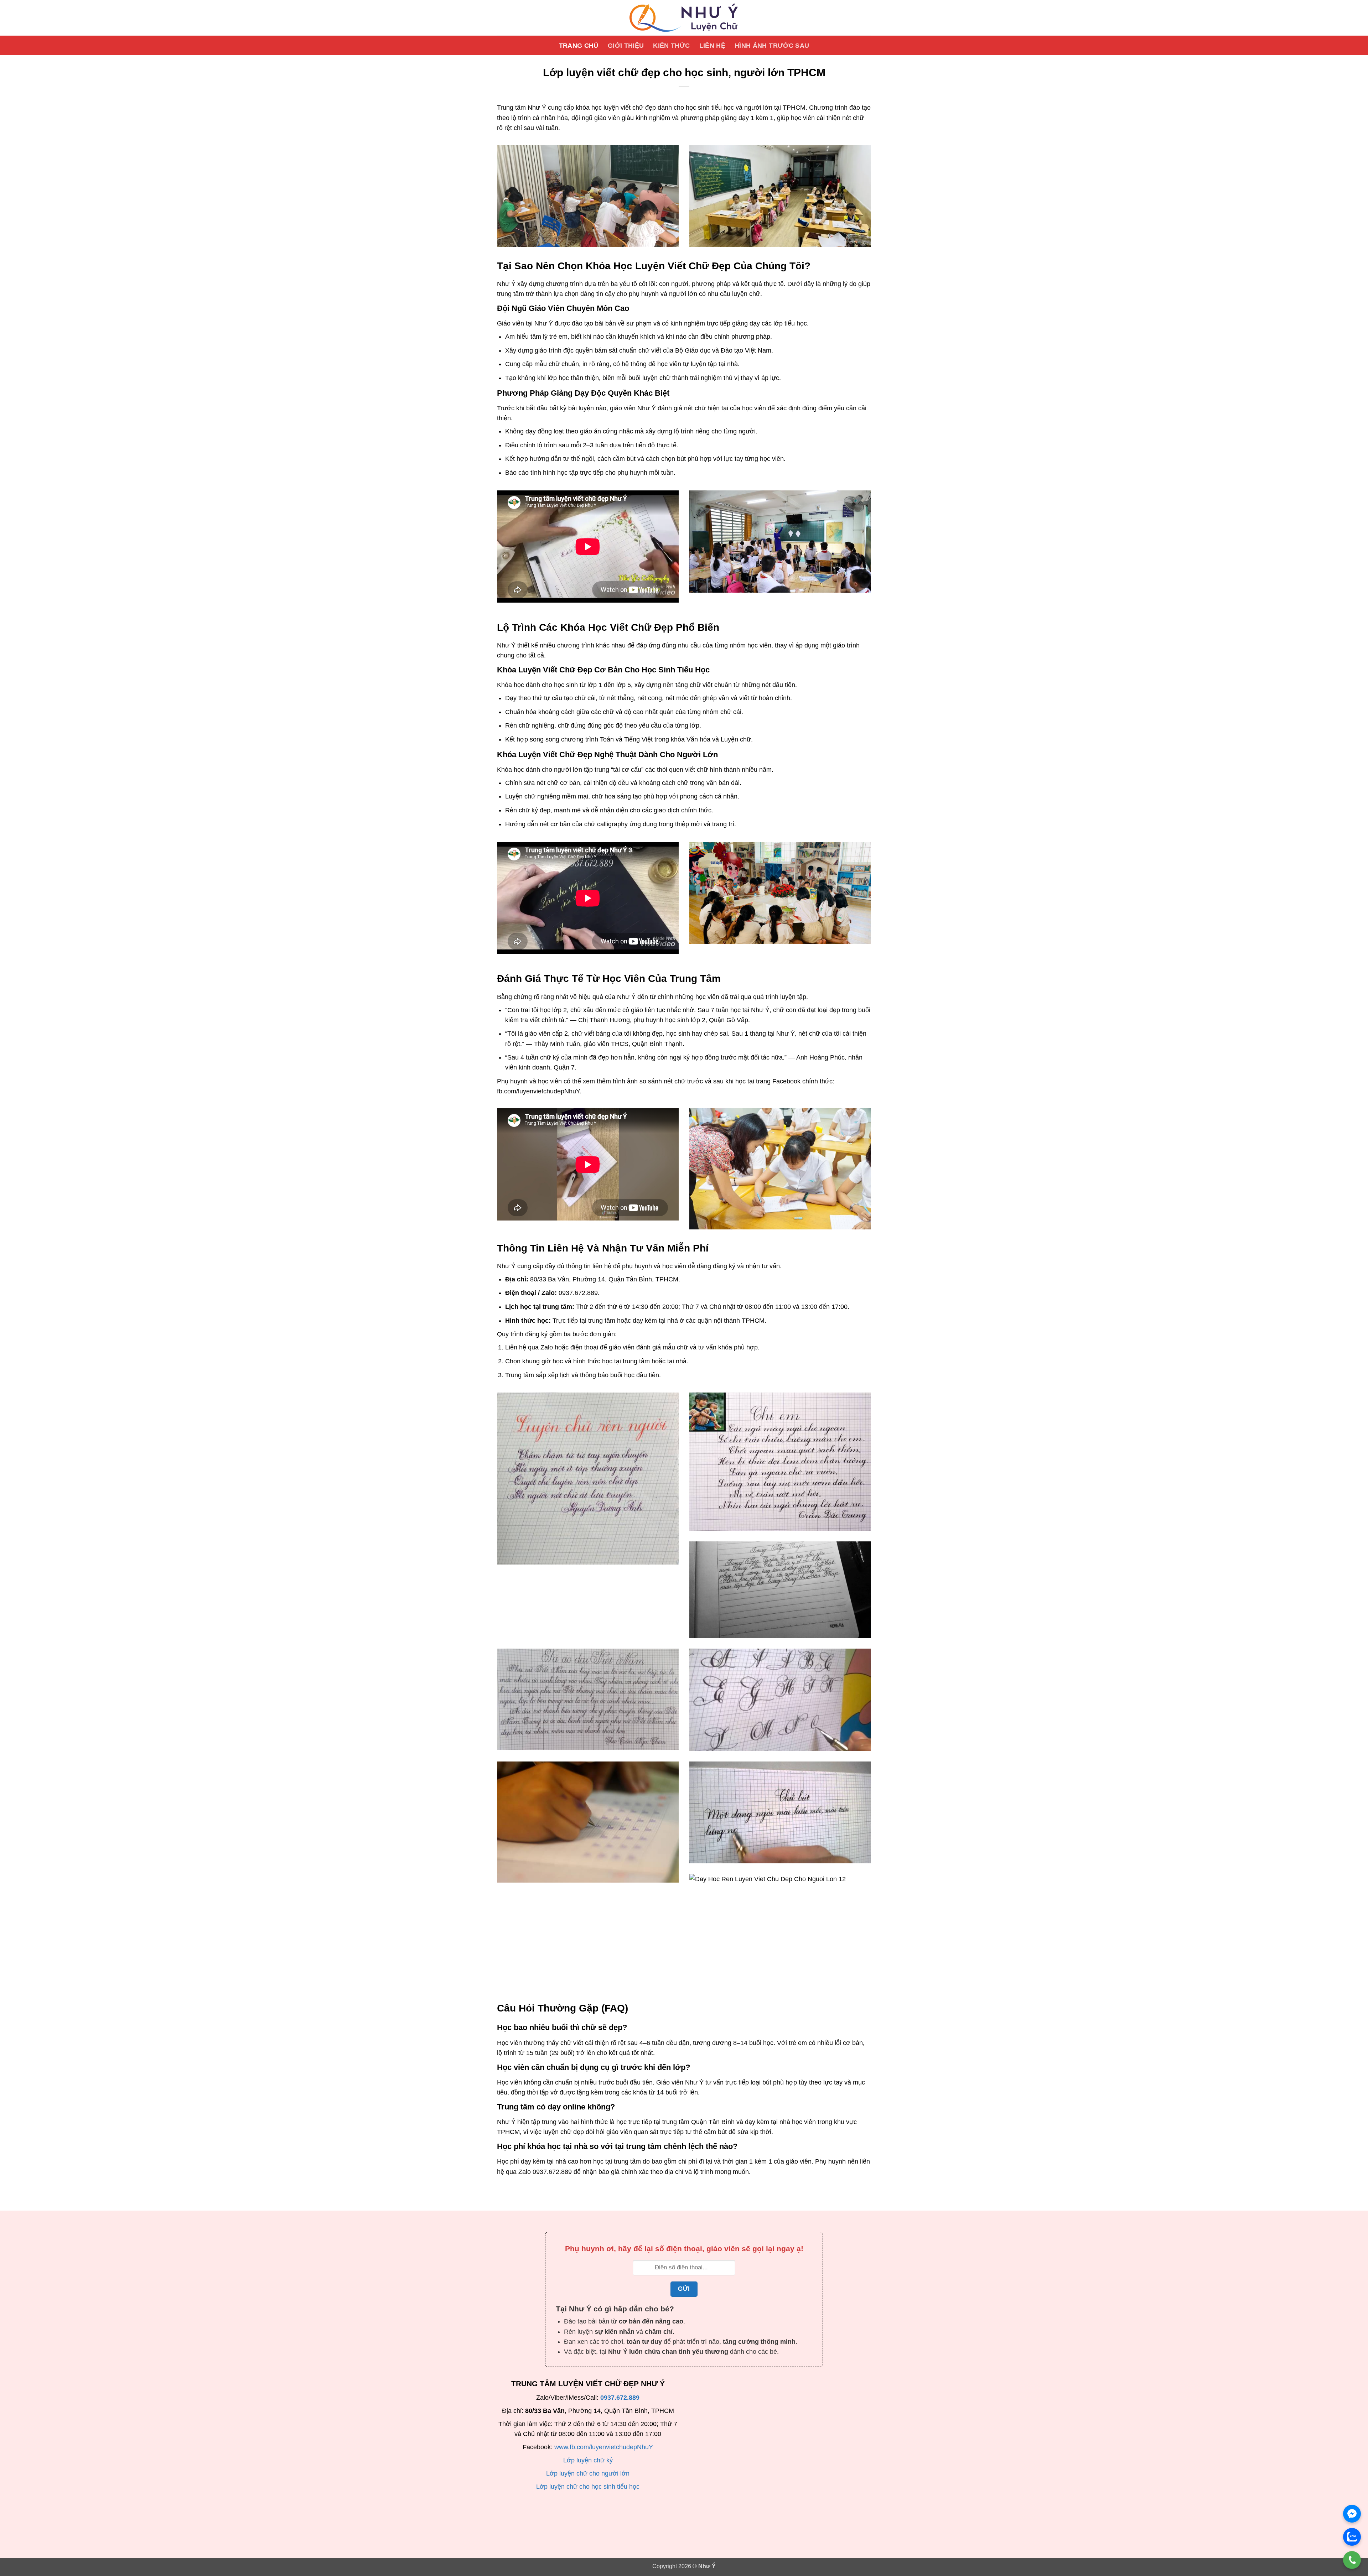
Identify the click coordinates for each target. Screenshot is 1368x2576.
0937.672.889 (620, 2398)
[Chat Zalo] (1352, 2537)
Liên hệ (712, 46)
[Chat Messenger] (1352, 2514)
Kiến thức (671, 46)
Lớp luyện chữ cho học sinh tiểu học (588, 2487)
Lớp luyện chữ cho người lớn (588, 2473)
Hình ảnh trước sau (772, 46)
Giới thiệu (626, 46)
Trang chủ (579, 46)
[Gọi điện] (1352, 2560)
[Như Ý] (684, 18)
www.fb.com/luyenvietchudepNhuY (604, 2447)
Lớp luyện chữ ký (588, 2460)
